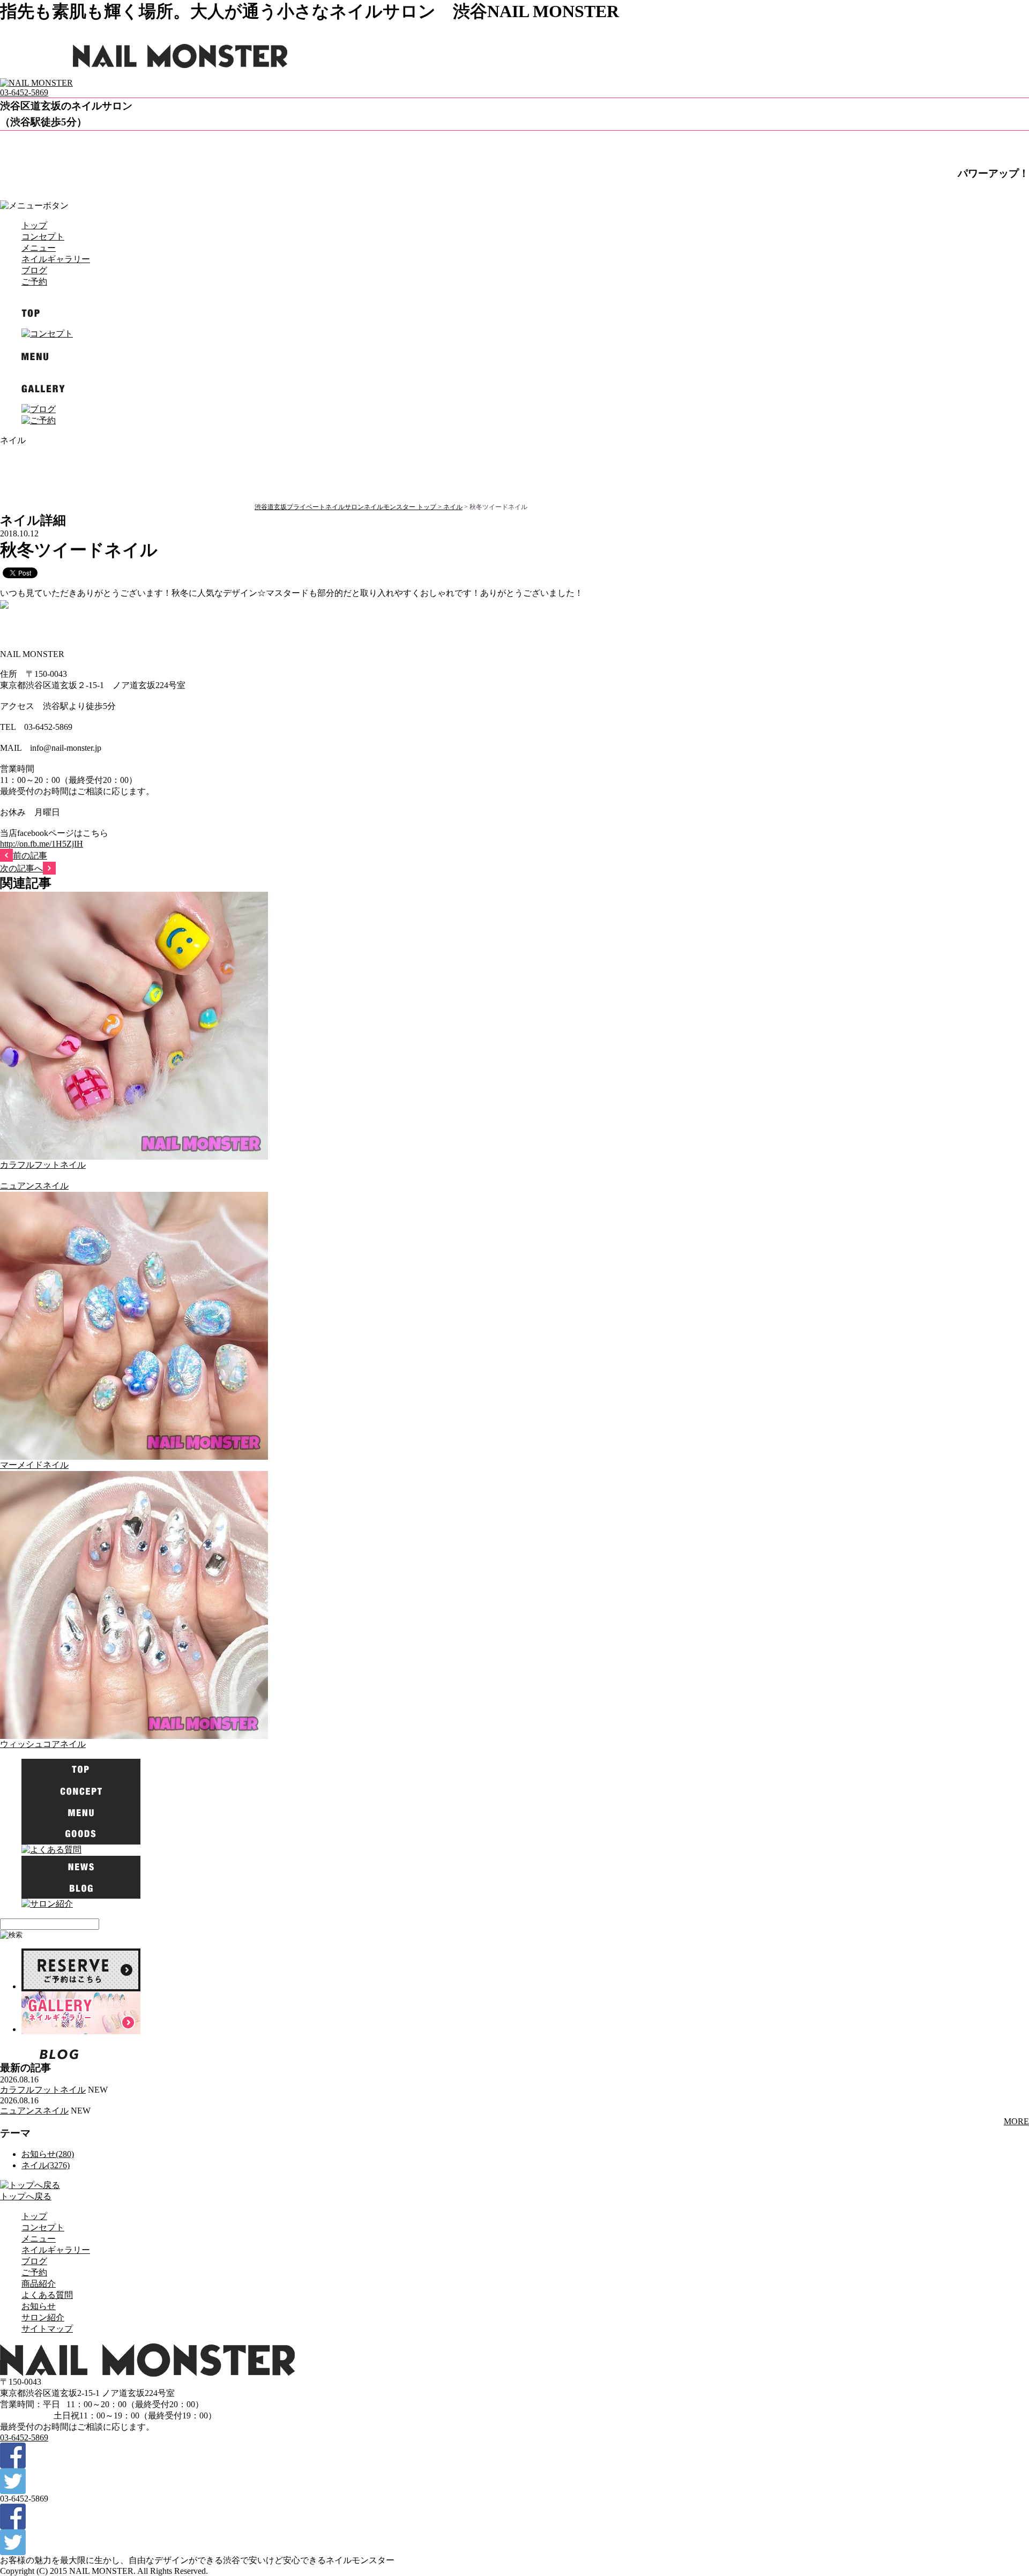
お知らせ (39, 2306)
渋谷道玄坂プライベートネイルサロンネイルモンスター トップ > (349, 507)
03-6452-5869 (24, 92)
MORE (1016, 2121)
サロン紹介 (43, 2317)
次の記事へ (21, 868)
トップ (34, 225)
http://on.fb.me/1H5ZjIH (42, 844)
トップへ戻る (26, 2196)
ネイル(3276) (46, 2165)
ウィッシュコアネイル (43, 1744)
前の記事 (30, 856)
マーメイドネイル (34, 1465)
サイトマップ (47, 2329)
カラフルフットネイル (43, 1165)
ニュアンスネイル (34, 1186)
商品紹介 (39, 2284)
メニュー (39, 248)
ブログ (34, 270)
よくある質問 (47, 2295)
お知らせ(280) (48, 2154)
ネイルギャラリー (56, 259)
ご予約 (34, 282)
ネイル (453, 507)
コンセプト (43, 237)
